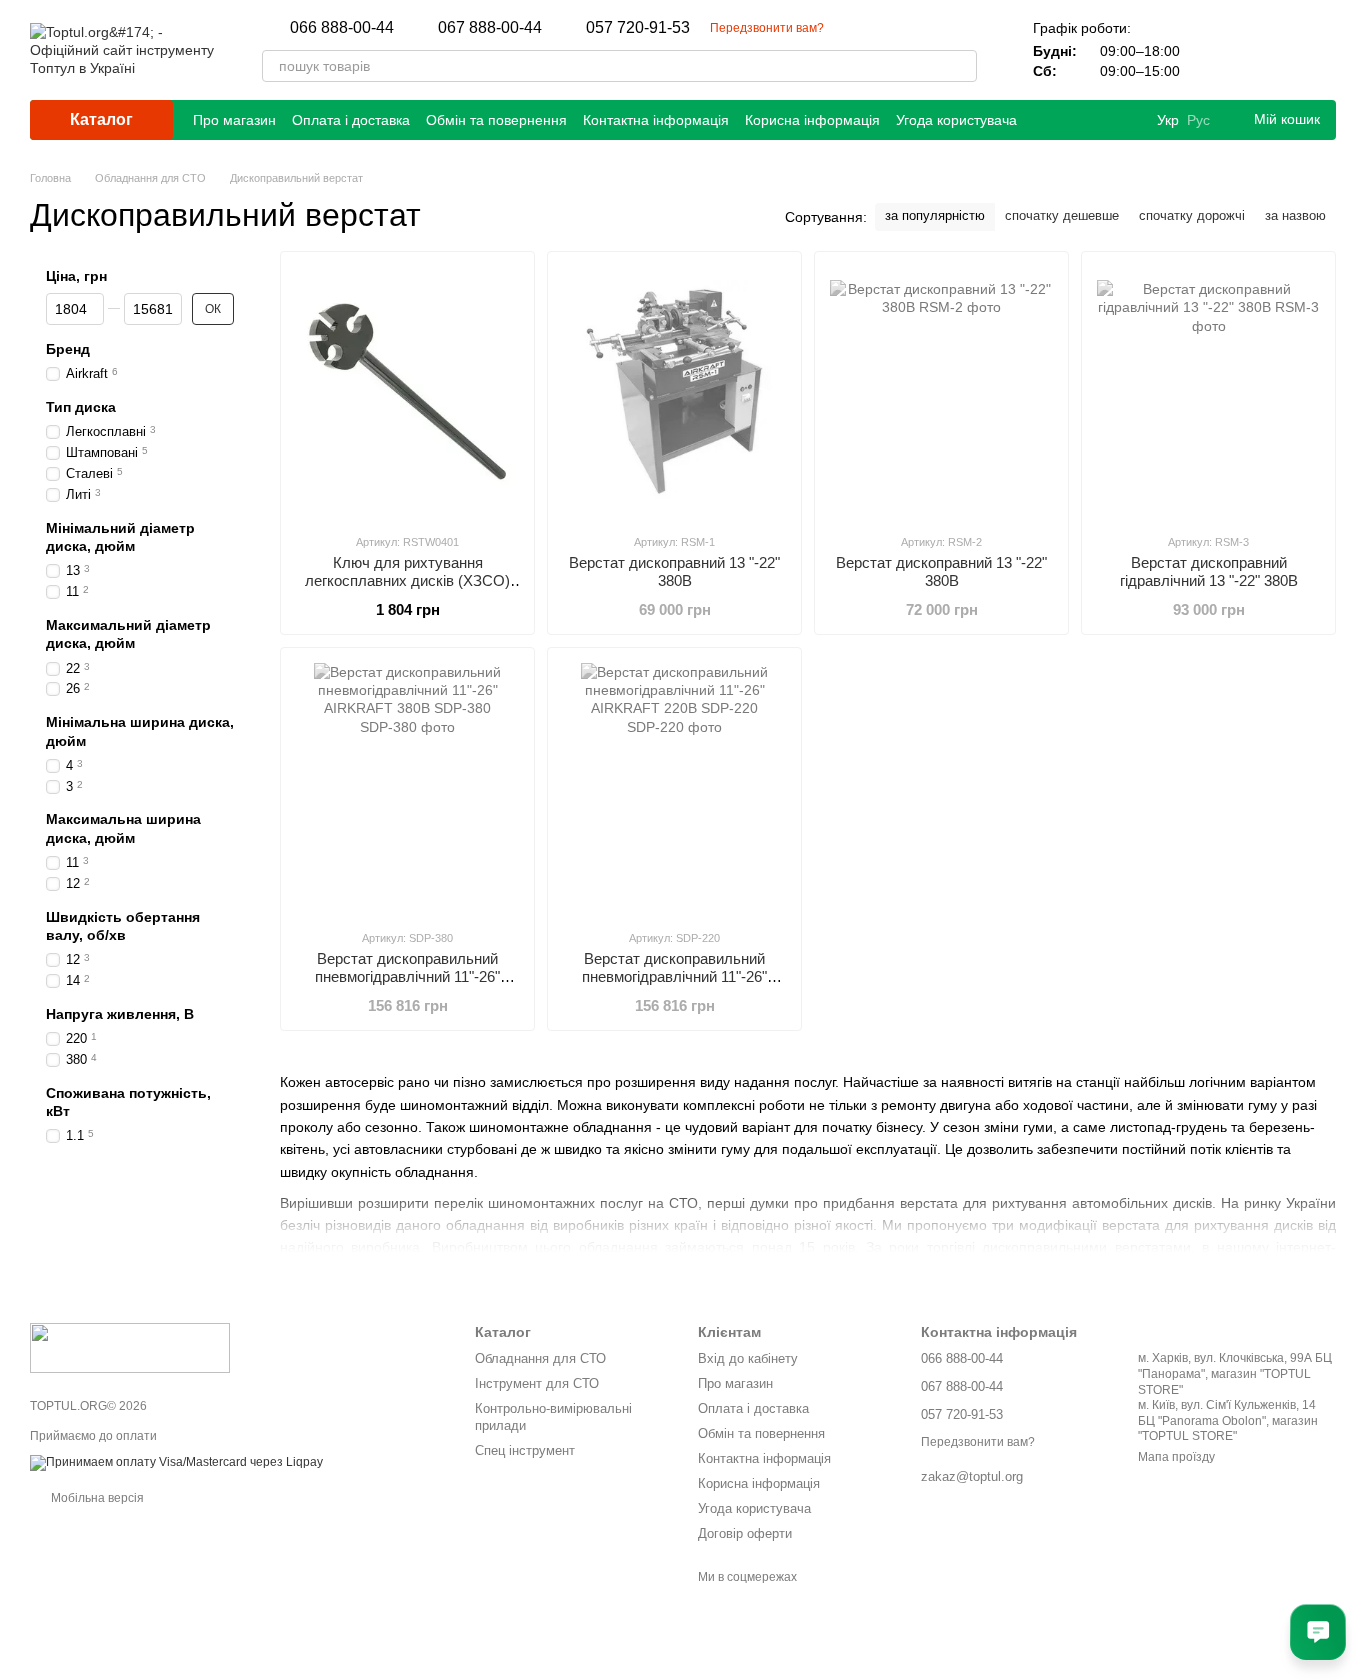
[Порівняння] (1216, 50)
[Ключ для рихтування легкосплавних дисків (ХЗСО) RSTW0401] (407, 392)
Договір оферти (745, 1533)
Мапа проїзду (1176, 1457)
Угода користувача (956, 120)
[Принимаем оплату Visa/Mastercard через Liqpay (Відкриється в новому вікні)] (176, 1462)
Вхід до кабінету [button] (748, 1358)
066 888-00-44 (342, 28)
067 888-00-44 (490, 28)
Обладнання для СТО (540, 1358)
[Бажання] (1268, 50)
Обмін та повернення (496, 120)
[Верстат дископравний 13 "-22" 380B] (674, 392)
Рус (1198, 120)
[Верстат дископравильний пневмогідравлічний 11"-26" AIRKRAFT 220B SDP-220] (674, 788)
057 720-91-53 (638, 28)
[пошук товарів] (961, 66)
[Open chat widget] (1318, 1632)
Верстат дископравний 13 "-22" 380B (674, 571)
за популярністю (935, 215)
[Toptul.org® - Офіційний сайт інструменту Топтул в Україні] (130, 1347)
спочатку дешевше (1062, 215)
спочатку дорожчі (1192, 215)
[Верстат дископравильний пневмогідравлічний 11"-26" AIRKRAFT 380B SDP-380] (407, 788)
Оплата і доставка (351, 120)
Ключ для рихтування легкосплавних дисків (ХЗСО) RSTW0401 (407, 580)
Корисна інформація (812, 120)
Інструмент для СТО (537, 1383)
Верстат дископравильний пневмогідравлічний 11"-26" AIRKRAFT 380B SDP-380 (407, 976)
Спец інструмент (525, 1450)
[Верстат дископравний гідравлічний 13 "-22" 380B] (1208, 392)
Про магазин (234, 120)
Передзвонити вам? (767, 28)
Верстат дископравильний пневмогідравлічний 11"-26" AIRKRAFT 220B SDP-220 (674, 976)
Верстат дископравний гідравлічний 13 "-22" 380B (1209, 571)
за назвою (1295, 215)
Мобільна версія (96, 1498)
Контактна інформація (656, 120)
